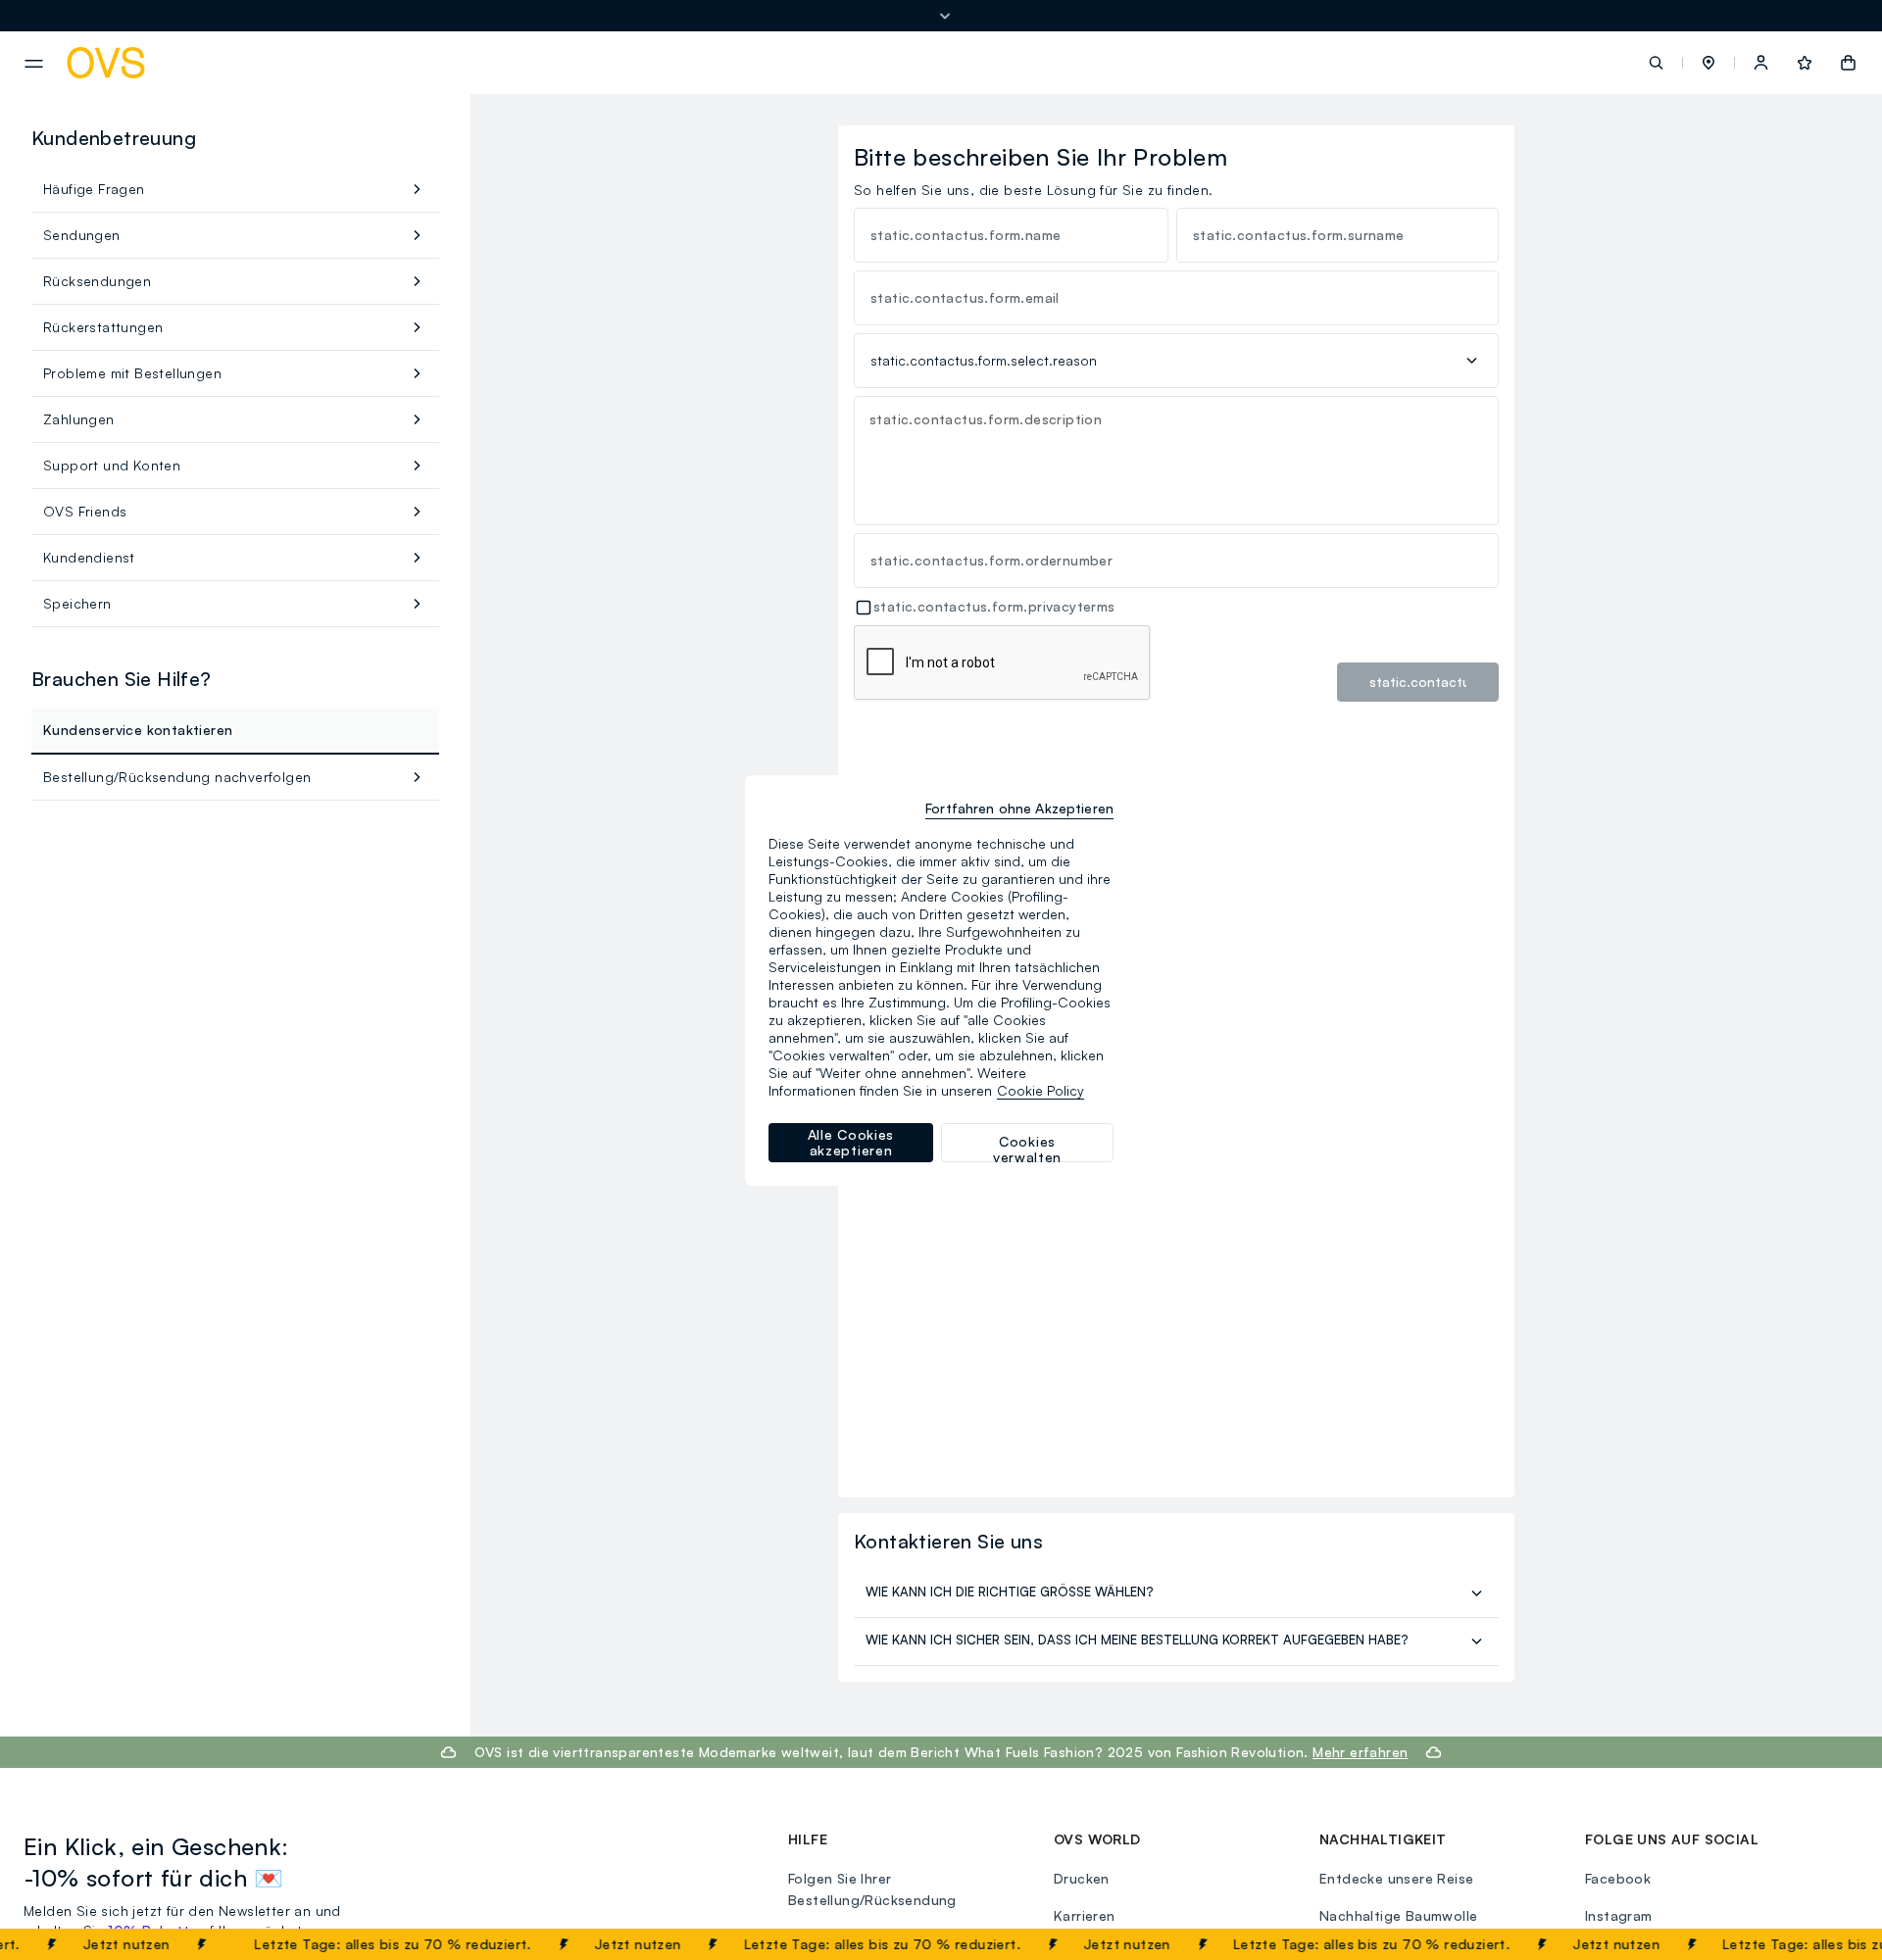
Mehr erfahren (1360, 1752)
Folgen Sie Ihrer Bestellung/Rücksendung (872, 1889)
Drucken (1082, 1878)
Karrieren (1085, 1915)
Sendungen (82, 235)
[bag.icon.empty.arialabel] (1848, 63)
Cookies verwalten (1027, 1148)
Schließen (1820, 1944)
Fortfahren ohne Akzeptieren (1019, 808)
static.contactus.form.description (986, 419)
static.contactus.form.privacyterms (994, 606)
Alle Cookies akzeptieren (851, 1142)
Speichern (77, 603)
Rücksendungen (97, 281)
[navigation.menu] (34, 64)
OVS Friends (85, 511)
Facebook (1618, 1878)
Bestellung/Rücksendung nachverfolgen (177, 777)
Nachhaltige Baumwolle (1398, 1915)
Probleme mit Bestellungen (132, 373)
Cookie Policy (1040, 1090)
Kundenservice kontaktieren (138, 730)
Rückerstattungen (103, 327)
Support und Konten (112, 465)
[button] (1709, 63)
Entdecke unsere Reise (1396, 1878)
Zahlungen (79, 419)
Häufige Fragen (94, 189)
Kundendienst (89, 557)
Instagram (1619, 1915)
